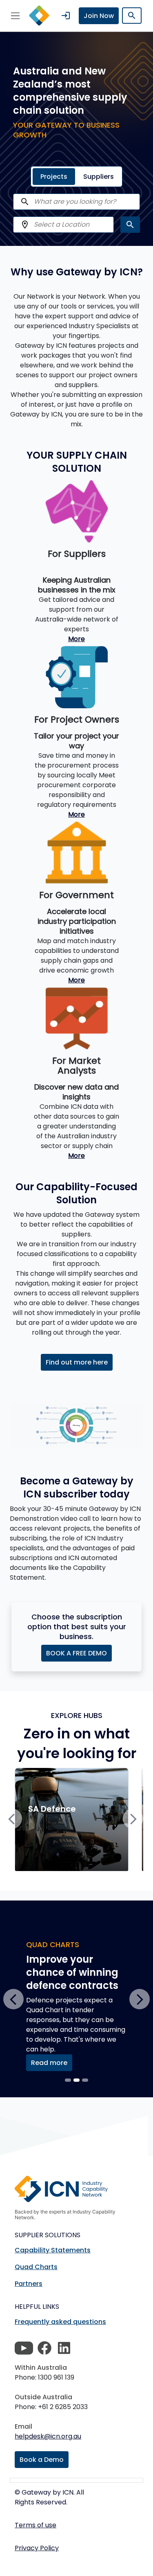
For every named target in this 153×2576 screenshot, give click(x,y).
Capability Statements (53, 2250)
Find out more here (77, 1362)
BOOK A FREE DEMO (76, 1653)
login (66, 16)
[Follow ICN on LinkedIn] (64, 2348)
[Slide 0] (68, 2080)
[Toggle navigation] (15, 16)
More (76, 639)
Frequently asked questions (60, 2322)
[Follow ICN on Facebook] (44, 2348)
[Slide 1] (76, 2080)
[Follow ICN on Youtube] (24, 2348)
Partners (29, 2284)
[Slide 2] (85, 2080)
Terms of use (35, 2525)
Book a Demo (42, 2460)
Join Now (99, 16)
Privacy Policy (37, 2548)
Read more (49, 2063)
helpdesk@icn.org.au (48, 2436)
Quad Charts (36, 2267)
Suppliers (99, 177)
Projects (54, 177)
